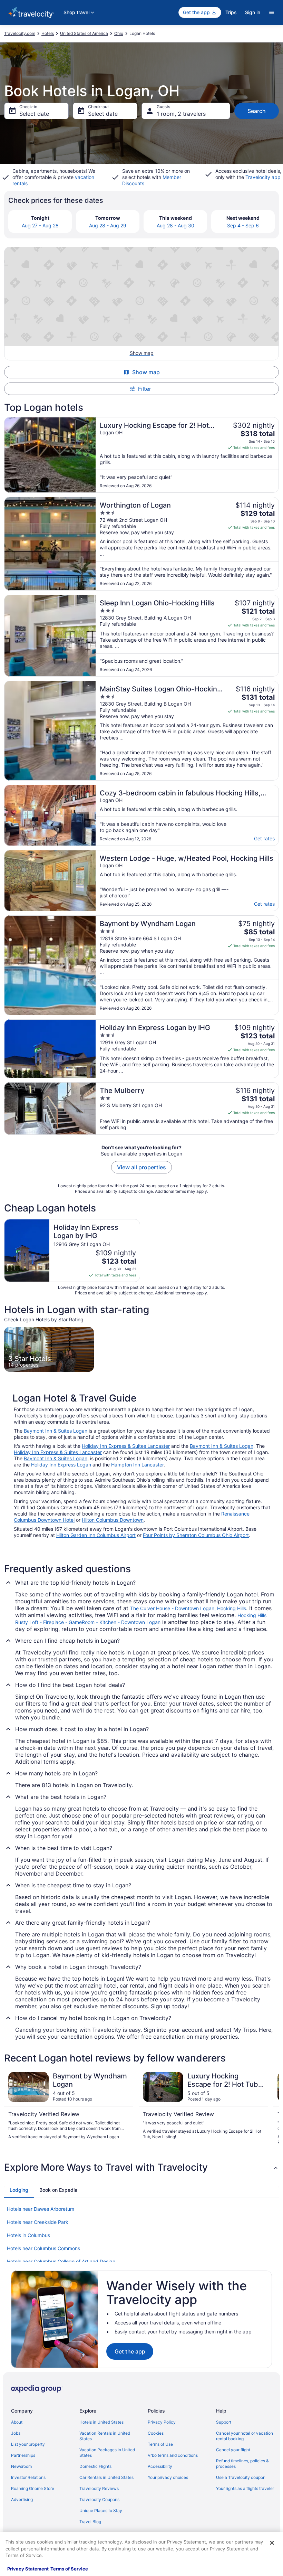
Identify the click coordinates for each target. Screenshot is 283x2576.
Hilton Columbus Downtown (113, 1520)
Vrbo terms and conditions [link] (173, 2455)
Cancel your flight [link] (233, 2450)
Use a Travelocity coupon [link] (241, 2477)
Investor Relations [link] (28, 2477)
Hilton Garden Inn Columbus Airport (96, 1535)
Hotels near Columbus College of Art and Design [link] (61, 2261)
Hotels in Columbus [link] (28, 2235)
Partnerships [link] (23, 2455)
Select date (34, 114)
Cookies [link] (156, 2433)
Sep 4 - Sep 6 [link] (243, 225)
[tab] (19, 2190)
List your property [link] (28, 2444)
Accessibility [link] (160, 2466)
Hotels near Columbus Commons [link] (43, 2248)
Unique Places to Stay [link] (101, 2511)
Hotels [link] (48, 33)
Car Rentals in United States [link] (106, 2477)
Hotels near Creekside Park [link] (38, 2222)
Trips (231, 12)
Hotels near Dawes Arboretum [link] (41, 2209)
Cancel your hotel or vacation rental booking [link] (245, 2436)
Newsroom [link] (21, 2466)
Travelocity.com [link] (20, 33)
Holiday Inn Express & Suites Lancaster (126, 1446)
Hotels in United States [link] (101, 2422)
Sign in (253, 12)
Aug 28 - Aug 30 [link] (175, 225)
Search (257, 111)
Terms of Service (69, 2569)
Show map (146, 372)
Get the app (130, 2351)
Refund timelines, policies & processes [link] (242, 2464)
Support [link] (224, 2422)
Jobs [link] (16, 2433)
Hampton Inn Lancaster (137, 1465)
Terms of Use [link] (160, 2444)
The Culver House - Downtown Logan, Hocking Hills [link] (188, 1608)
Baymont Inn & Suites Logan (56, 1431)
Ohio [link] (119, 33)
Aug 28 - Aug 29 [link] (108, 225)
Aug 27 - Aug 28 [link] (40, 225)
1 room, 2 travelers (181, 114)
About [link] (17, 2422)
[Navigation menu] (272, 12)
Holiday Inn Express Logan (61, 1465)
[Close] (272, 2543)
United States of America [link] (84, 33)
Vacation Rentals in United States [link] (105, 2436)
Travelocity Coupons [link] (99, 2499)
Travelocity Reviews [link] (99, 2488)
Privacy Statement (28, 2569)
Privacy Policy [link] (162, 2422)
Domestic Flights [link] (95, 2466)
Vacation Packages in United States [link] (107, 2452)
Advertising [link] (22, 2499)
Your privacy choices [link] (168, 2477)
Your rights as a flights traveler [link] (245, 2488)
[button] (141, 2167)
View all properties (141, 1167)
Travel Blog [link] (90, 2522)
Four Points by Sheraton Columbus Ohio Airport (196, 1535)
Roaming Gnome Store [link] (33, 2488)
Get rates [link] (264, 838)
